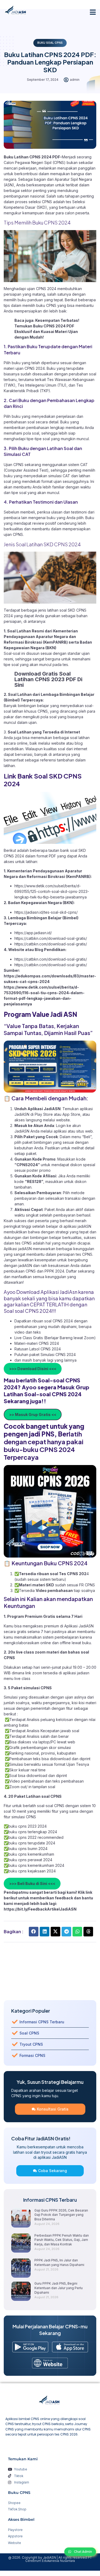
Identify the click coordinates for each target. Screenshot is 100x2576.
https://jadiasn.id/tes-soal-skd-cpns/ (46, 912)
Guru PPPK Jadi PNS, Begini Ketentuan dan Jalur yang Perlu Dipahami (59, 2288)
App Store (71, 1114)
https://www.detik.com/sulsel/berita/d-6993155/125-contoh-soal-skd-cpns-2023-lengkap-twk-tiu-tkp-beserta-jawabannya (52, 891)
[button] (93, 12)
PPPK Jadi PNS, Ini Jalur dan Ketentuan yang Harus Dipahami (59, 2262)
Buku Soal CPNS (50, 43)
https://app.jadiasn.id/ (33, 933)
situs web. (85, 1131)
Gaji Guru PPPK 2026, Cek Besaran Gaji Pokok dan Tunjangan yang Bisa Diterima (61, 2215)
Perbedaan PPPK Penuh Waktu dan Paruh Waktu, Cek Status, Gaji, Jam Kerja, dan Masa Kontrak (62, 2240)
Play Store (44, 1114)
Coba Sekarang (53, 2171)
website (63, 1120)
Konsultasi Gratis (53, 2109)
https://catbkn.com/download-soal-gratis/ (51, 938)
